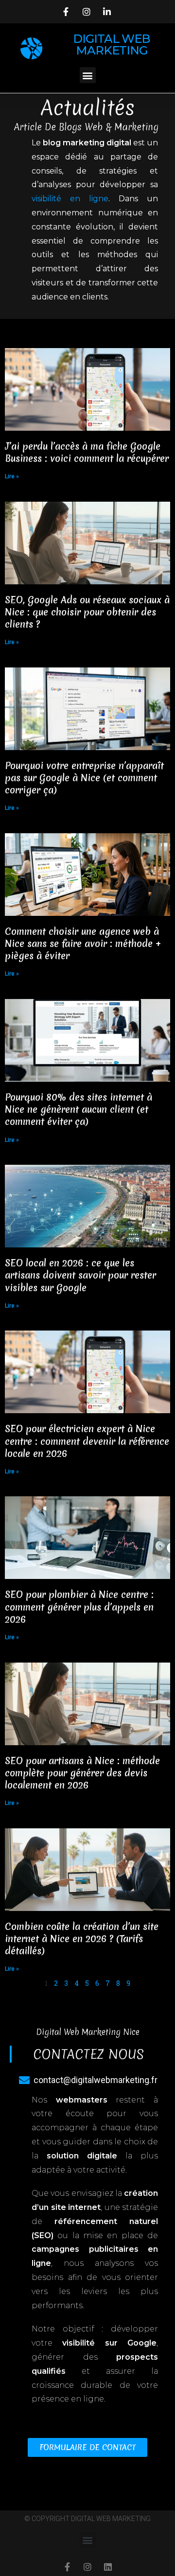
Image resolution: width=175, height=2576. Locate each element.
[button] (88, 75)
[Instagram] (87, 2567)
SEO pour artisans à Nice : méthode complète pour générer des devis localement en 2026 (82, 1773)
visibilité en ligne (70, 199)
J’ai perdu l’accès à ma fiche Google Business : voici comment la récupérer (87, 452)
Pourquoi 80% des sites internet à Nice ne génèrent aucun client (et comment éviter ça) (79, 1109)
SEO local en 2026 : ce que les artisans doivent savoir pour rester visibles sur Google (80, 1275)
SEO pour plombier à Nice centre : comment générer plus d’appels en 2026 (79, 1607)
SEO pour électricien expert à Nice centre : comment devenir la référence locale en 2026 (87, 1441)
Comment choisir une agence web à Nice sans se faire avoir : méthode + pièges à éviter (83, 944)
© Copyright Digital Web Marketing (87, 2519)
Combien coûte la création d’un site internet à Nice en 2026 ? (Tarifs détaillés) (82, 1939)
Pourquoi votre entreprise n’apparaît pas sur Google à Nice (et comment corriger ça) (84, 778)
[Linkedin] (108, 2567)
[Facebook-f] (67, 2567)
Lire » (12, 476)
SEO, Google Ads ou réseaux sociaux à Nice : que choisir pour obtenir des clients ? (87, 612)
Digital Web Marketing (112, 44)
